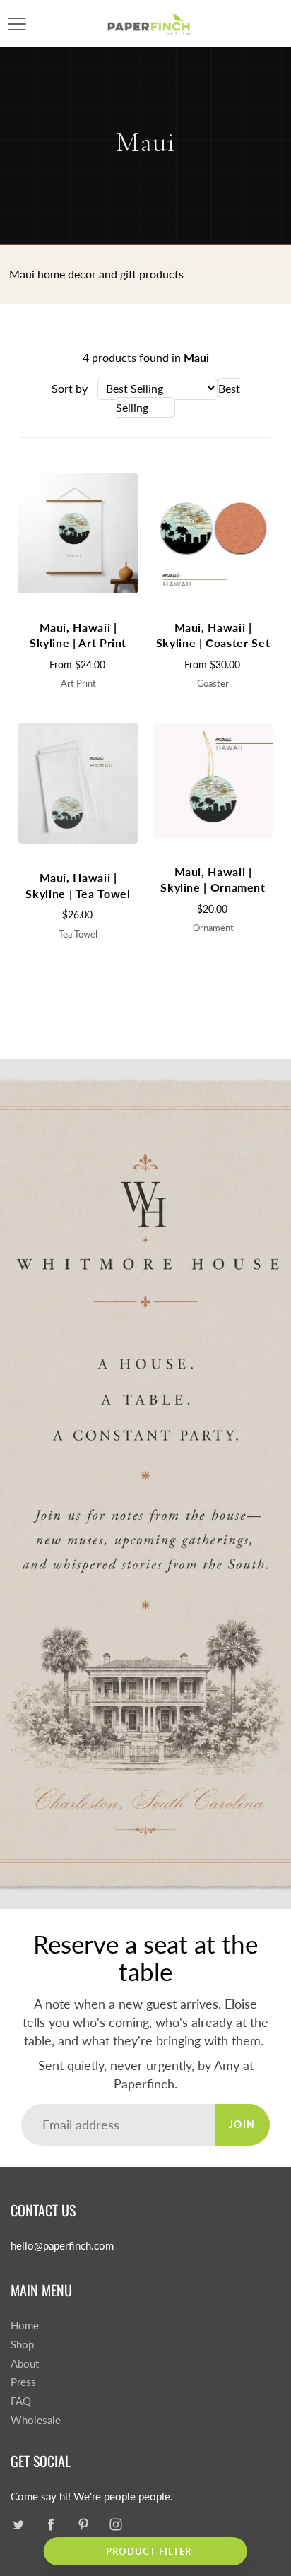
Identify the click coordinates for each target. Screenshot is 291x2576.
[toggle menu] (17, 24)
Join (242, 2124)
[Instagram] (115, 2524)
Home (25, 2326)
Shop (22, 2345)
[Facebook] (51, 2524)
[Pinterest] (83, 2524)
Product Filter (149, 2551)
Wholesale (36, 2420)
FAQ (21, 2401)
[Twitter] (18, 2524)
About (25, 2364)
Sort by (70, 388)
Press (23, 2382)
